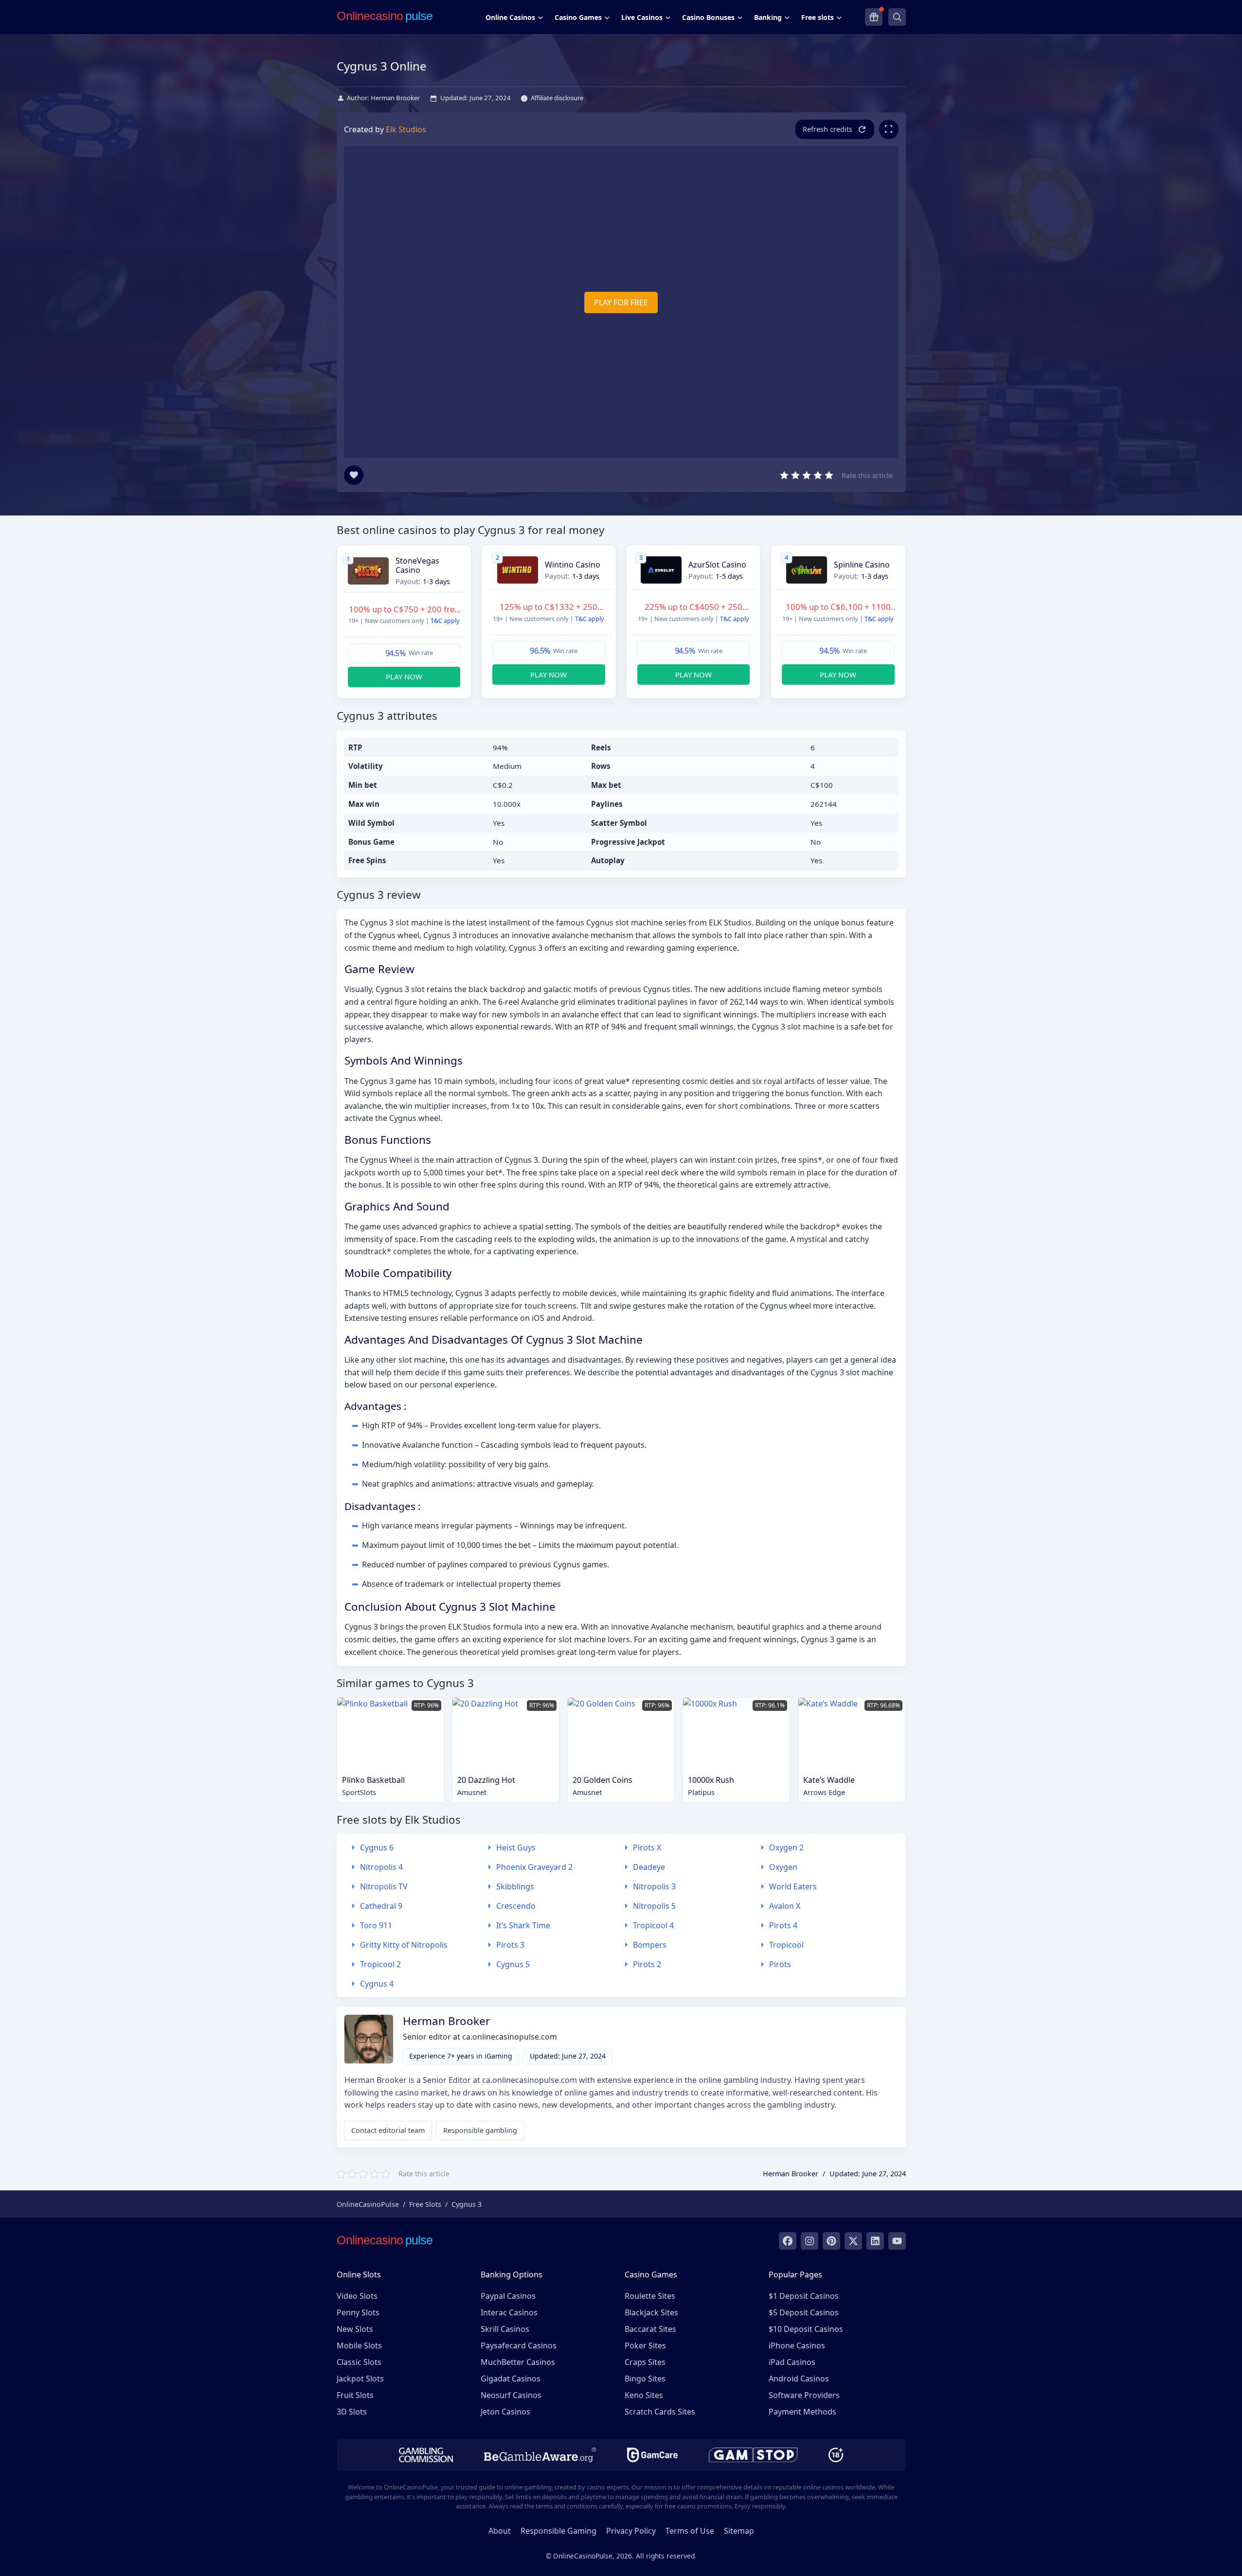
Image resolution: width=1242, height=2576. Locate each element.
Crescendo (516, 1906)
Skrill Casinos (505, 2329)
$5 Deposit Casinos (804, 2312)
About (500, 2531)
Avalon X (785, 1906)
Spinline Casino (862, 565)
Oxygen (783, 1867)
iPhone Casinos (797, 2345)
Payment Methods (802, 2412)
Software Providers (804, 2395)
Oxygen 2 (786, 1848)
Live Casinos (642, 17)
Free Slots (425, 2204)
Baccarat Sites (650, 2329)
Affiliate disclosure (557, 98)
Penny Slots (358, 2312)
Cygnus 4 (377, 1984)
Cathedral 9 (381, 1906)
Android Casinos (799, 2379)
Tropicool (786, 1945)
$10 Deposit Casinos (806, 2329)
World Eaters (793, 1886)
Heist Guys (516, 1848)
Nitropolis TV (384, 1886)
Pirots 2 (647, 1964)
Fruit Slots (355, 2395)
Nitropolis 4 (381, 1867)
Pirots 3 (510, 1945)
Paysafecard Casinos (519, 2345)
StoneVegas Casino (417, 566)
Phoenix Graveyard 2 (534, 1867)
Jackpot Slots (360, 2379)
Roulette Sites (650, 2296)
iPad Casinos (792, 2362)
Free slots (818, 17)
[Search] (897, 17)
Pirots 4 (783, 1925)
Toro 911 (376, 1925)
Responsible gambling (480, 2130)
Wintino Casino (573, 565)
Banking (768, 17)
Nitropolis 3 (654, 1886)
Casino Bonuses (708, 17)
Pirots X (647, 1848)
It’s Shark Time (523, 1925)
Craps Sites (645, 2362)
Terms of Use (690, 2531)
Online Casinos (510, 17)
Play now (404, 676)
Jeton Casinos (505, 2412)
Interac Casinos (509, 2312)
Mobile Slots (359, 2345)
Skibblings (515, 1886)
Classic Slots (359, 2362)
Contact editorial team (388, 2130)
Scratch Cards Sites (660, 2412)
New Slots (355, 2329)
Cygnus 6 (377, 1848)
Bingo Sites (645, 2379)
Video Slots (357, 2296)
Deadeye (649, 1867)
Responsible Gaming (558, 2531)
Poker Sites (645, 2345)
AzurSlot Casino (717, 565)
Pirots (780, 1964)
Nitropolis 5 (654, 1906)
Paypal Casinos (508, 2296)
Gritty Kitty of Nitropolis (404, 1945)
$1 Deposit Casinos (804, 2296)
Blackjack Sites (651, 2312)
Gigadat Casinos (511, 2379)
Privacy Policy (631, 2531)
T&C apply (445, 621)
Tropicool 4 (653, 1925)
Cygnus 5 (513, 1964)
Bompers (650, 1945)
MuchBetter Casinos (518, 2362)
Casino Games (578, 17)
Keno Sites (644, 2395)
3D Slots (352, 2412)
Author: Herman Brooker (383, 98)
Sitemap (739, 2531)
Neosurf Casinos (511, 2395)
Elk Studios (406, 129)
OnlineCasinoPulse (368, 2204)
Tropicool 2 (380, 1964)
